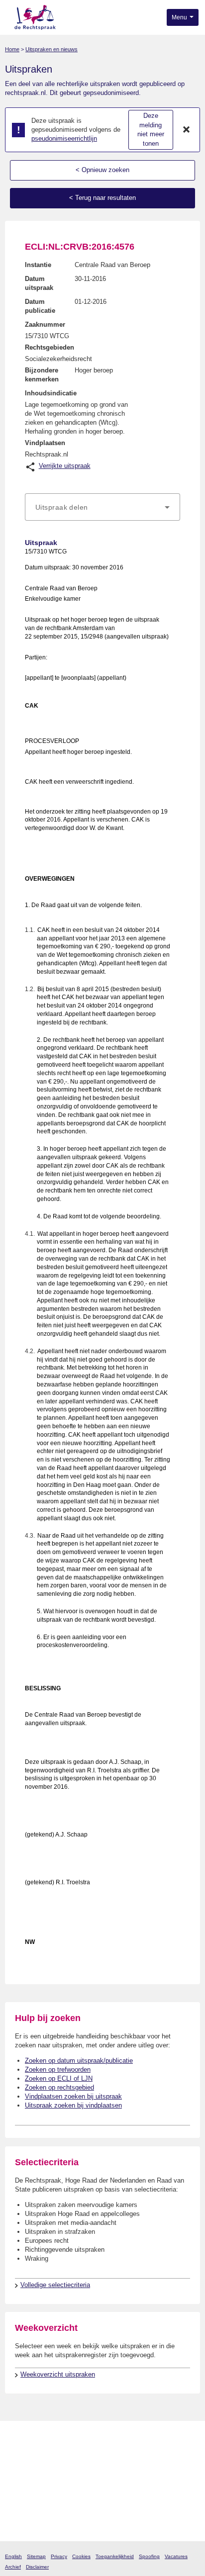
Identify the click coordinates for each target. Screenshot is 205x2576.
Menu (180, 17)
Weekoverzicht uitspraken (58, 2374)
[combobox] (102, 507)
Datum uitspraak (39, 283)
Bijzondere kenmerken (42, 375)
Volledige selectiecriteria (55, 2285)
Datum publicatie (40, 306)
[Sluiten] (187, 130)
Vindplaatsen (45, 443)
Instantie (38, 265)
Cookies (81, 2556)
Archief (13, 2567)
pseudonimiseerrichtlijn (64, 138)
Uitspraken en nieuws (51, 49)
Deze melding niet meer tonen (151, 130)
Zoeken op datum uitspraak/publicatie (79, 2061)
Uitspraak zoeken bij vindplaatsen (73, 2105)
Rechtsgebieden (50, 347)
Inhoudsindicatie (51, 393)
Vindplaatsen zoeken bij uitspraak (73, 2096)
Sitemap (36, 2556)
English (13, 2556)
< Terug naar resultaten (102, 198)
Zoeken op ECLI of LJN (59, 2078)
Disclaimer (37, 2567)
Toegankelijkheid (115, 2556)
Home (12, 49)
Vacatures (176, 2556)
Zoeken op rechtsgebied (59, 2087)
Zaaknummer (45, 324)
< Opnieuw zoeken (102, 170)
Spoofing (149, 2556)
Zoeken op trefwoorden (58, 2070)
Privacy (59, 2556)
